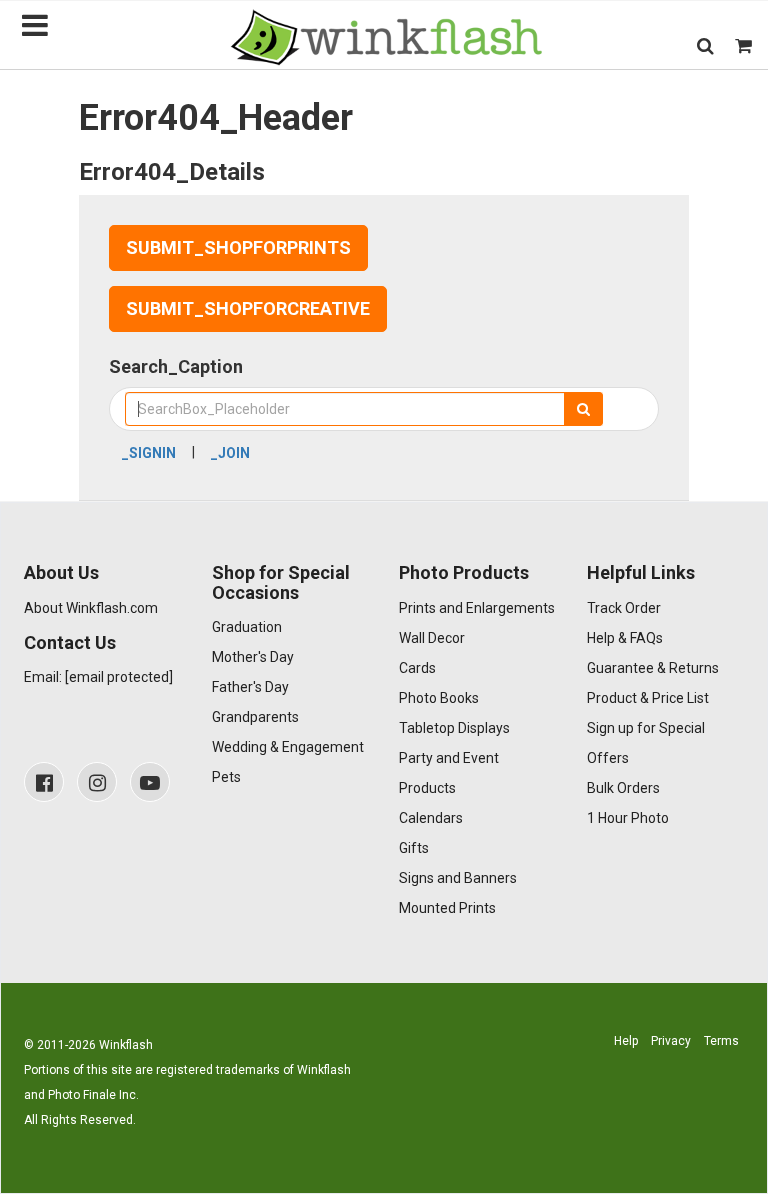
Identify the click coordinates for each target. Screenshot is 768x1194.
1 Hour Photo (628, 818)
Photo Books (439, 698)
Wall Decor (432, 638)
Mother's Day (253, 657)
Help (626, 1041)
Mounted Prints (447, 908)
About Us (61, 572)
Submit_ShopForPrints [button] (238, 247)
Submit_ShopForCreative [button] (248, 308)
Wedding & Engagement (288, 747)
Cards (417, 668)
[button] (705, 45)
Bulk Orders (623, 788)
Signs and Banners (458, 878)
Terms (721, 1041)
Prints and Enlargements (477, 608)
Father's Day (250, 687)
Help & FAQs (625, 638)
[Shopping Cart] (743, 45)
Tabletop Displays (454, 728)
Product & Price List (648, 698)
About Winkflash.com (91, 608)
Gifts (414, 848)
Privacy (671, 1041)
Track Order (624, 608)
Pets (226, 777)
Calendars (431, 818)
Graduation (247, 627)
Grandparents (255, 717)
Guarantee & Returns (653, 668)
